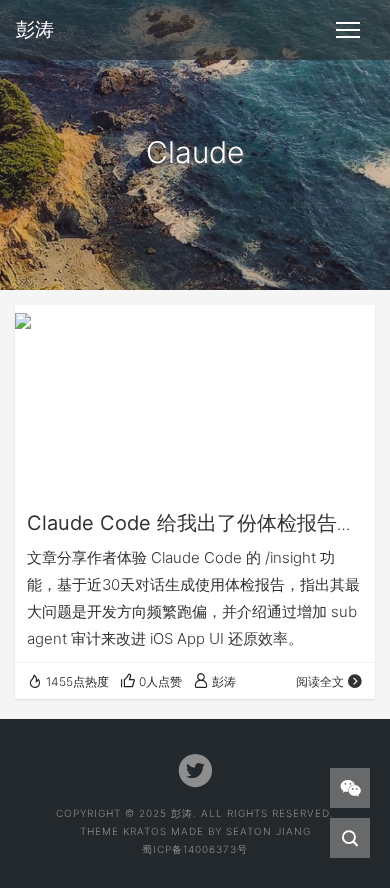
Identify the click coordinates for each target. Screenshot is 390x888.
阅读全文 (320, 681)
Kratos (145, 831)
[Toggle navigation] (348, 30)
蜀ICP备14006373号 (195, 849)
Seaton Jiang (268, 831)
